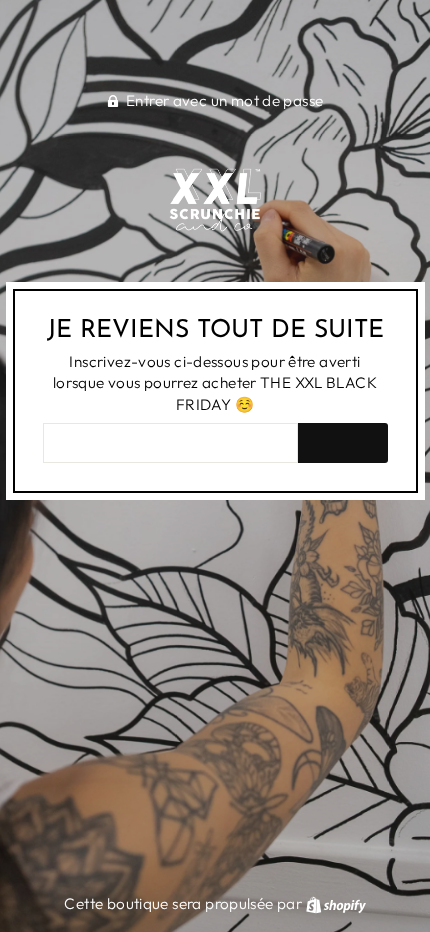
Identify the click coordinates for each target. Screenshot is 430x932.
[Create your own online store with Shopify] (336, 903)
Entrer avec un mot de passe (224, 100)
